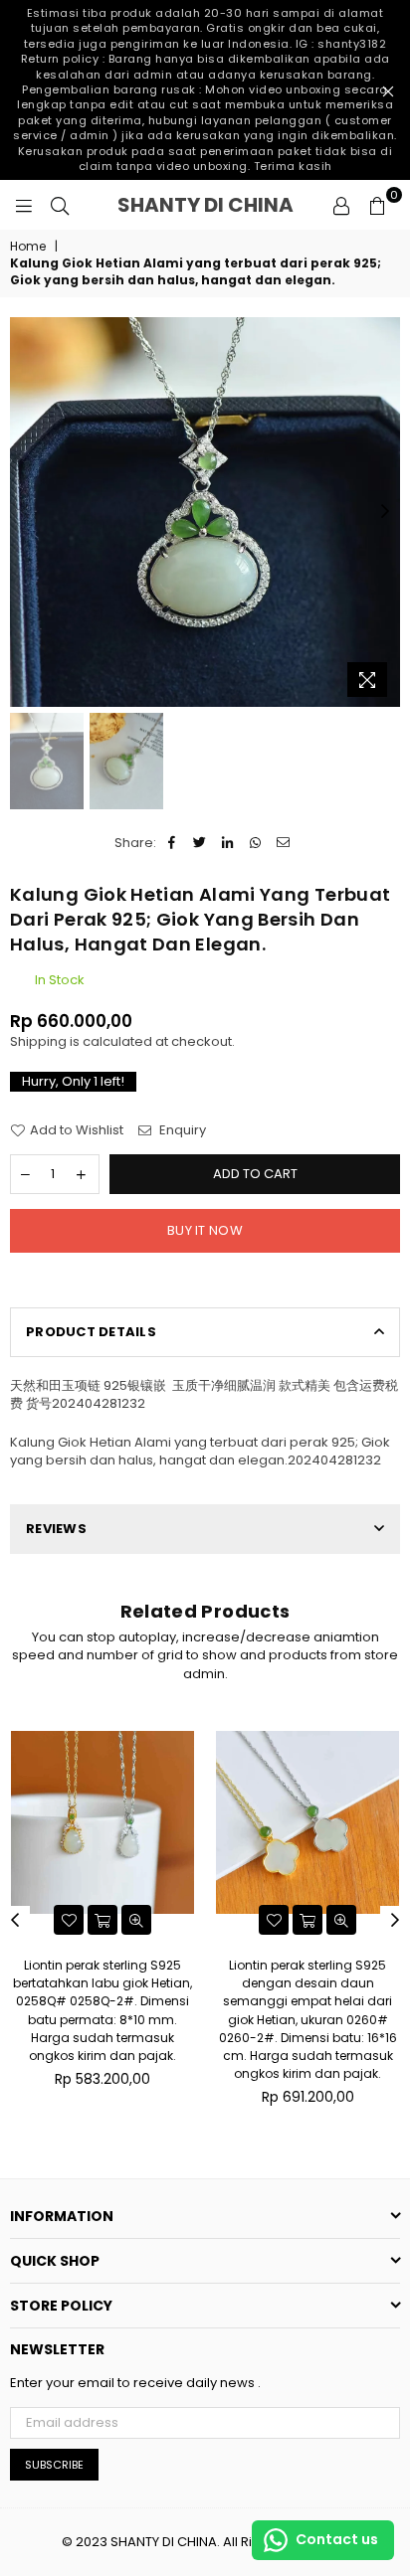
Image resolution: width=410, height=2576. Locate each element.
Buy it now (205, 1230)
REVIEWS (56, 1529)
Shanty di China (219, 205)
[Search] (60, 205)
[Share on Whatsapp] (255, 843)
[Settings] (341, 205)
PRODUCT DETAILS (91, 1332)
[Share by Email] (283, 843)
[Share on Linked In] (227, 843)
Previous (25, 512)
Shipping (38, 1041)
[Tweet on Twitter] (200, 843)
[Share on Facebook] (172, 843)
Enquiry (181, 1130)
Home (28, 247)
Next (385, 512)
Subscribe (54, 2465)
